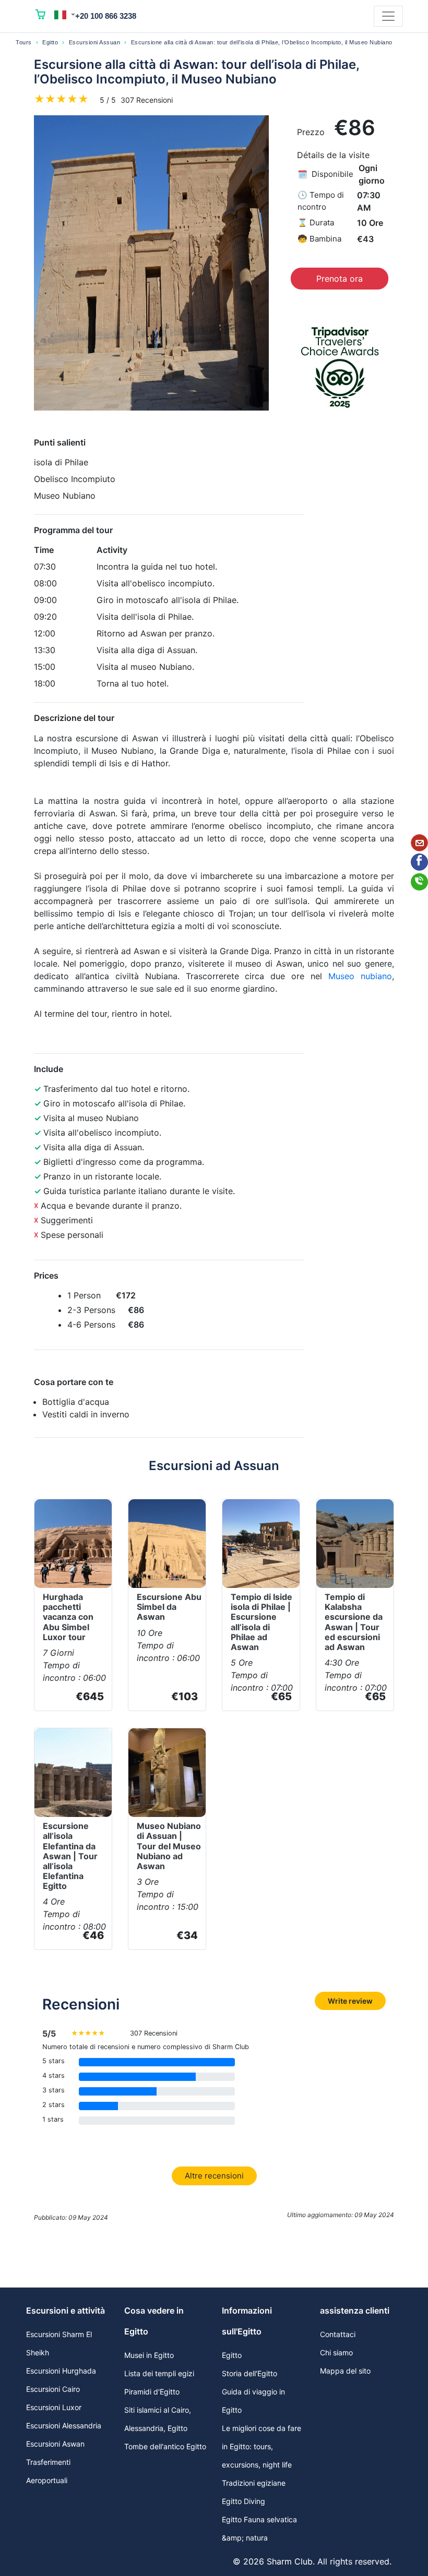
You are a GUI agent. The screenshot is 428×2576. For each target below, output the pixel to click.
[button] (65, 15)
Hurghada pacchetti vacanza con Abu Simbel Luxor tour (68, 1617)
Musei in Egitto (149, 2355)
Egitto (50, 42)
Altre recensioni (214, 2176)
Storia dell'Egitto (249, 2373)
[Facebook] (419, 862)
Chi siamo (336, 2352)
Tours (24, 42)
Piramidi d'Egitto (152, 2392)
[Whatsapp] (419, 882)
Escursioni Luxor (54, 2407)
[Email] (419, 843)
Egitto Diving (243, 2501)
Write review (350, 2001)
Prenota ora (340, 279)
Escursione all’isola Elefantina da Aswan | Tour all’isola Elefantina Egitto (70, 1856)
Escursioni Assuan (95, 42)
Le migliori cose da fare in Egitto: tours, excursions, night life (261, 2446)
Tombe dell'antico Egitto (165, 2446)
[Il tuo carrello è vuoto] (41, 16)
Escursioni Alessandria (64, 2425)
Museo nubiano (360, 976)
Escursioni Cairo (53, 2389)
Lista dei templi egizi (159, 2373)
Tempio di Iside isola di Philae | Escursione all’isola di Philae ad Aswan (261, 1622)
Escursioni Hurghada (61, 2371)
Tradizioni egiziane (254, 2483)
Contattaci (338, 2334)
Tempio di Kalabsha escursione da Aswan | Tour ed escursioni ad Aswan (354, 1622)
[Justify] (388, 16)
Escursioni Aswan (55, 2444)
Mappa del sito (345, 2371)
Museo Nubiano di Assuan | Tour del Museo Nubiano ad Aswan (169, 1846)
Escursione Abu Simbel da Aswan (169, 1607)
